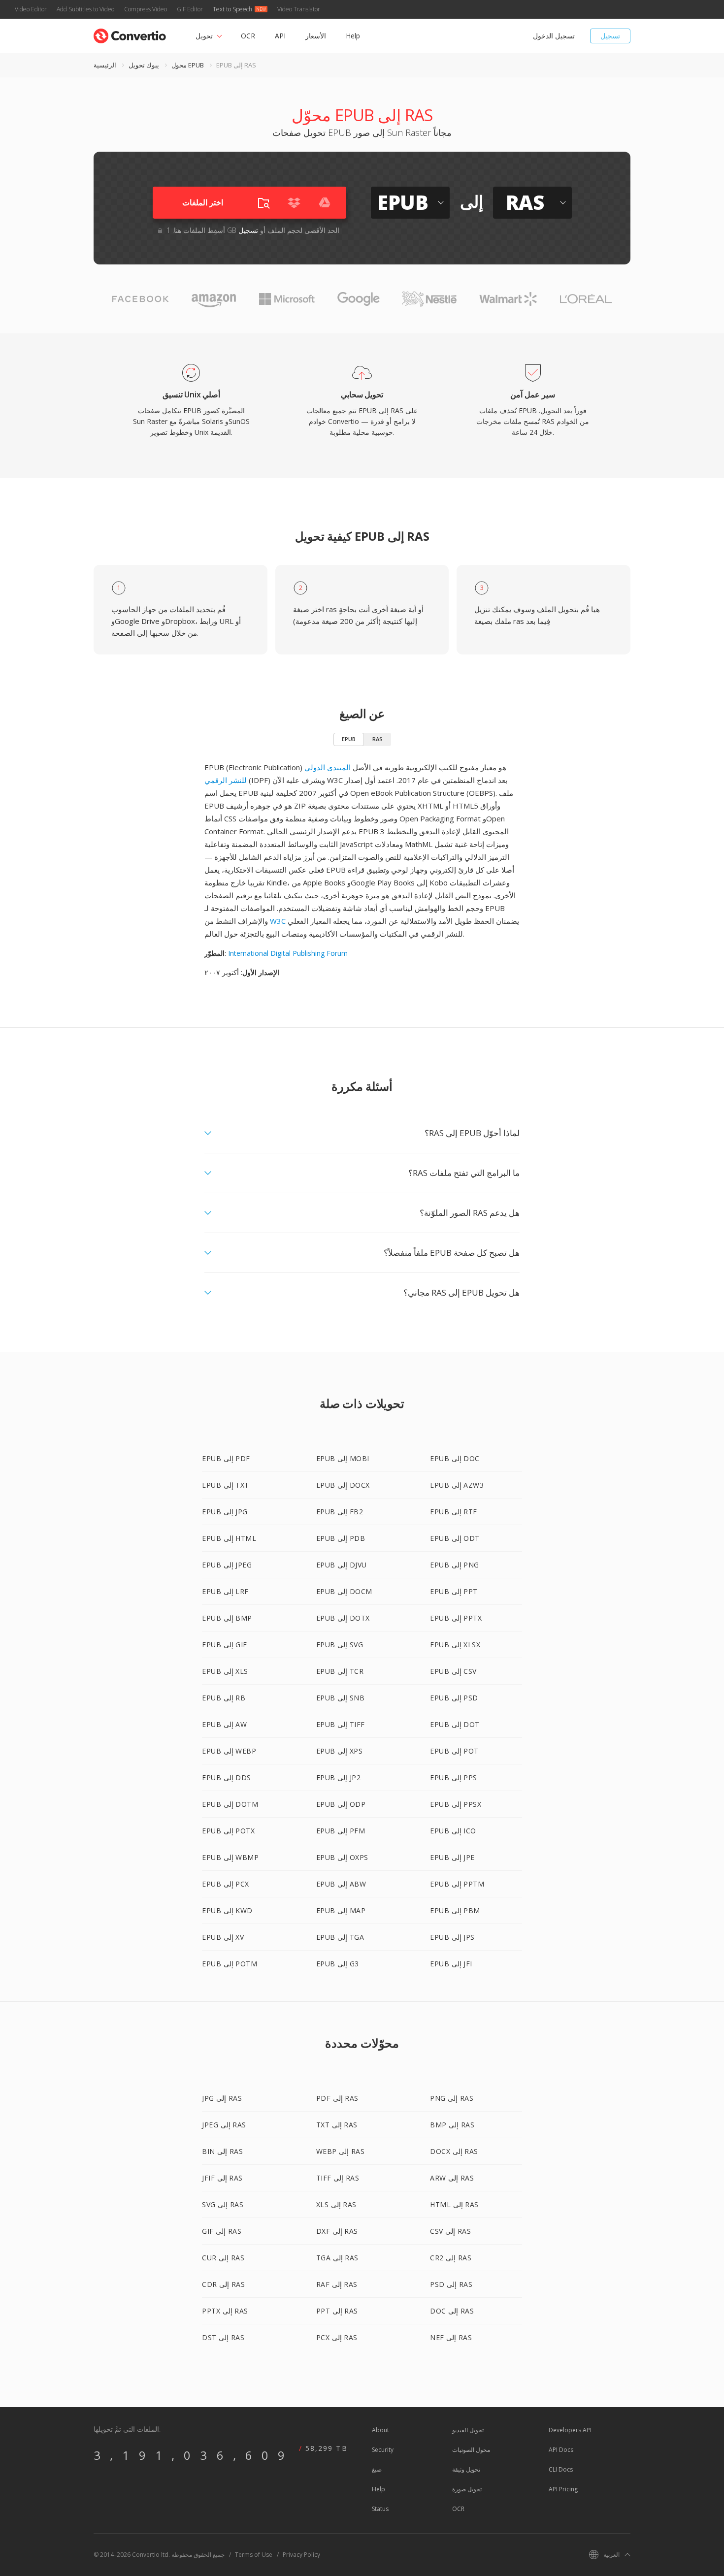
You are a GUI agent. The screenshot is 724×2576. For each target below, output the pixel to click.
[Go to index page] (130, 34)
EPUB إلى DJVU (342, 1565)
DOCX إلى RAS (454, 2151)
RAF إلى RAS (337, 2284)
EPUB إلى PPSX (456, 1804)
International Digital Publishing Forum (288, 953)
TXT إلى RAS (337, 2125)
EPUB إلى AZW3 (457, 1485)
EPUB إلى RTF (454, 1512)
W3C (278, 921)
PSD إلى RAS (451, 2284)
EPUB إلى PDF (226, 1458)
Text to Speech (232, 9)
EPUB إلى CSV (453, 1671)
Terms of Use (254, 2555)
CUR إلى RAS (223, 2258)
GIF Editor (190, 9)
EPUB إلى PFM (341, 1831)
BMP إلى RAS (452, 2125)
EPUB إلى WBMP (230, 1857)
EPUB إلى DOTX (343, 1618)
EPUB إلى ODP (341, 1804)
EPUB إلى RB (224, 1698)
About (380, 2430)
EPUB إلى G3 (338, 1964)
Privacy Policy (301, 2555)
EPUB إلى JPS (452, 1937)
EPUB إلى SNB (341, 1698)
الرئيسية (105, 65)
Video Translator (299, 9)
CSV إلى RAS (450, 2231)
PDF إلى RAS (337, 2098)
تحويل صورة (467, 2489)
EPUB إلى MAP (341, 1910)
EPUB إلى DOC (455, 1458)
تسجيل (610, 36)
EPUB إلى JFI (451, 1964)
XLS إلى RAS (336, 2204)
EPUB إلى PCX (226, 1884)
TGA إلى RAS (337, 2258)
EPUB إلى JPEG (227, 1565)
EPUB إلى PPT (454, 1591)
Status (380, 2509)
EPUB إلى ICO (453, 1831)
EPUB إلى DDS (227, 1777)
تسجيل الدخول (554, 36)
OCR (248, 36)
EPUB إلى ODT (455, 1538)
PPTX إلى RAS (225, 2311)
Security (383, 2450)
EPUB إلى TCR (340, 1671)
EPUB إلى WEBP (229, 1751)
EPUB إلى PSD (454, 1698)
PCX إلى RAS (337, 2337)
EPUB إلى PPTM (457, 1884)
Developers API (570, 2430)
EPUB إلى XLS (225, 1671)
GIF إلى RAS (222, 2231)
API (280, 36)
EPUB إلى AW (224, 1724)
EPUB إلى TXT (226, 1485)
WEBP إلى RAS (341, 2151)
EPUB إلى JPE (452, 1857)
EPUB (349, 739)
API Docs (561, 2450)
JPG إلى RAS (222, 2098)
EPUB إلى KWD (227, 1910)
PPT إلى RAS (337, 2311)
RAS (378, 739)
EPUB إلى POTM (230, 1964)
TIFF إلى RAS (338, 2178)
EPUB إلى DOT (455, 1724)
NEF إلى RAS (451, 2337)
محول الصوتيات (471, 2450)
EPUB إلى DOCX (343, 1485)
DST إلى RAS (223, 2337)
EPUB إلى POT (454, 1751)
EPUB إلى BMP (227, 1618)
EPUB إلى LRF (225, 1591)
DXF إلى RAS (337, 2231)
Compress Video (146, 9)
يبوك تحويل (144, 65)
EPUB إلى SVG (340, 1645)
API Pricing (563, 2489)
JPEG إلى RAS (224, 2125)
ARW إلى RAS (452, 2178)
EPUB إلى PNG (455, 1565)
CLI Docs (561, 2469)
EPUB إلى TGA (340, 1937)
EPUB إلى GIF (225, 1645)
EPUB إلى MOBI (343, 1458)
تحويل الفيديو (468, 2430)
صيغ (377, 2469)
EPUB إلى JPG (225, 1512)
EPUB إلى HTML (229, 1538)
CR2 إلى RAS (451, 2258)
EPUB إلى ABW (341, 1884)
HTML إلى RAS (454, 2204)
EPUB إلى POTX (228, 1831)
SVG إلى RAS (223, 2204)
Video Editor (31, 9)
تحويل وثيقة (466, 2469)
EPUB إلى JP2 (339, 1777)
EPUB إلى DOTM (230, 1804)
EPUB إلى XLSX (455, 1645)
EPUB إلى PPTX (456, 1618)
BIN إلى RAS (222, 2151)
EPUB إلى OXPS (342, 1857)
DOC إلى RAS (452, 2311)
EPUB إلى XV (223, 1937)
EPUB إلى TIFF (341, 1724)
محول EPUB (188, 65)
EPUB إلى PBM (455, 1910)
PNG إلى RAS (452, 2098)
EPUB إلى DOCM (344, 1591)
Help (353, 36)
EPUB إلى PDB (341, 1538)
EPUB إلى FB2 (340, 1512)
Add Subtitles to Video (85, 9)
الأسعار (316, 36)
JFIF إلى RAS (222, 2178)
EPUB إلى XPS (340, 1751)
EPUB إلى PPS (454, 1777)
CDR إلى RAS (223, 2284)
